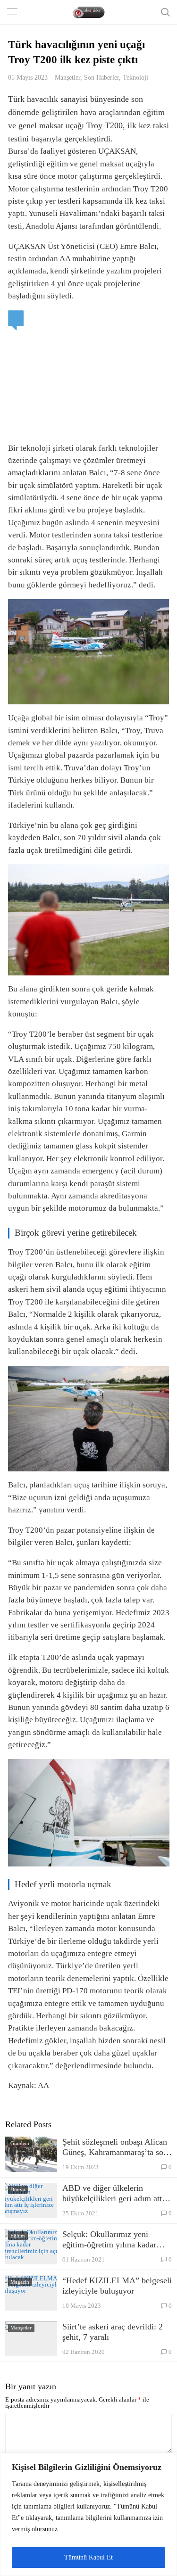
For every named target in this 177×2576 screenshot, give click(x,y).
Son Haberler (101, 77)
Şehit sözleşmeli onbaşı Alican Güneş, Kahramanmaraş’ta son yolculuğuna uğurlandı (115, 2147)
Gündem (20, 2143)
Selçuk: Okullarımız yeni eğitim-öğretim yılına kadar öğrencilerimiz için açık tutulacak (109, 2240)
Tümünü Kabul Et (88, 2557)
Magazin (20, 2282)
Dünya (18, 2189)
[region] (88, 2514)
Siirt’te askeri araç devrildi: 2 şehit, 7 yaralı (113, 2332)
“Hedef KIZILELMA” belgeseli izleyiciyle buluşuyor (117, 2286)
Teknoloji (135, 77)
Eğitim (18, 2236)
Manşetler (67, 77)
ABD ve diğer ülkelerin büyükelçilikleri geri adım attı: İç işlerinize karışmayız (114, 2193)
